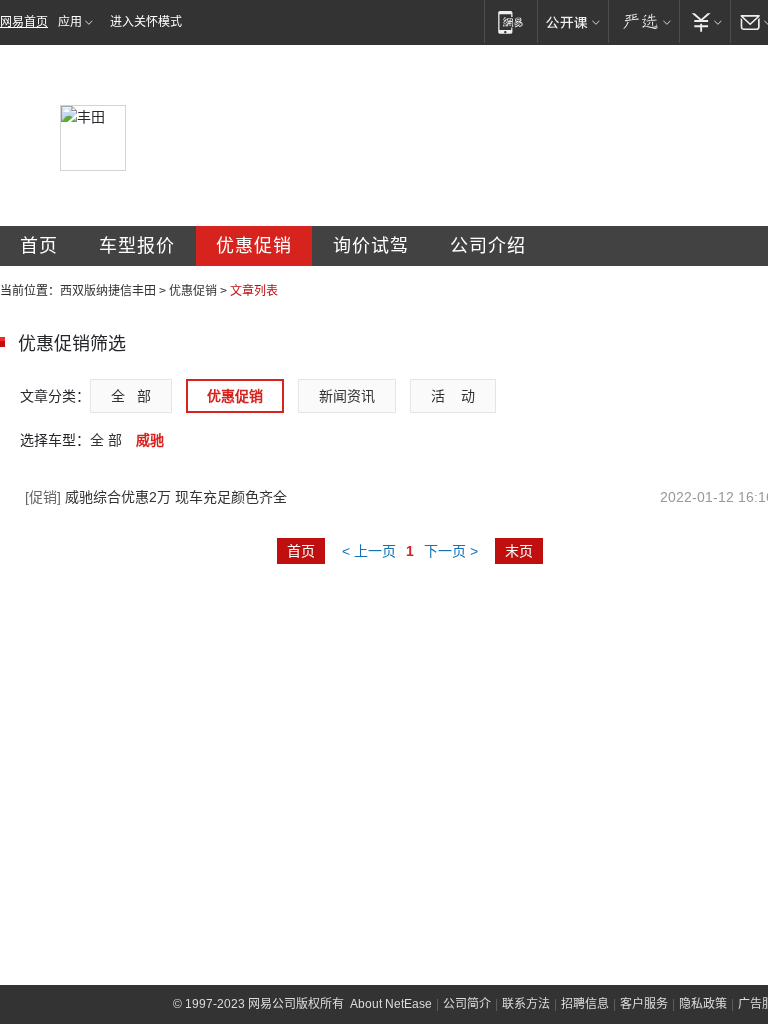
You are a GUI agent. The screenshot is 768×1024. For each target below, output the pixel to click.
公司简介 (467, 1004)
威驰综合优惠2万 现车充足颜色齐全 (156, 497)
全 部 (131, 396)
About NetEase (391, 1004)
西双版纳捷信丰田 (108, 291)
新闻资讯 (347, 396)
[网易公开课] (572, 21)
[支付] (704, 21)
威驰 (150, 440)
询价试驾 (371, 246)
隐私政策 (703, 1004)
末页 (519, 551)
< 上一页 (369, 551)
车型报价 (137, 246)
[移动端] (510, 21)
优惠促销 (254, 246)
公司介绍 (488, 246)
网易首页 (24, 22)
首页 (39, 246)
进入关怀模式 (146, 22)
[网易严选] (643, 21)
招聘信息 (585, 1004)
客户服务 (644, 1004)
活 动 (453, 396)
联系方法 (526, 1004)
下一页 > (451, 551)
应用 (70, 22)
